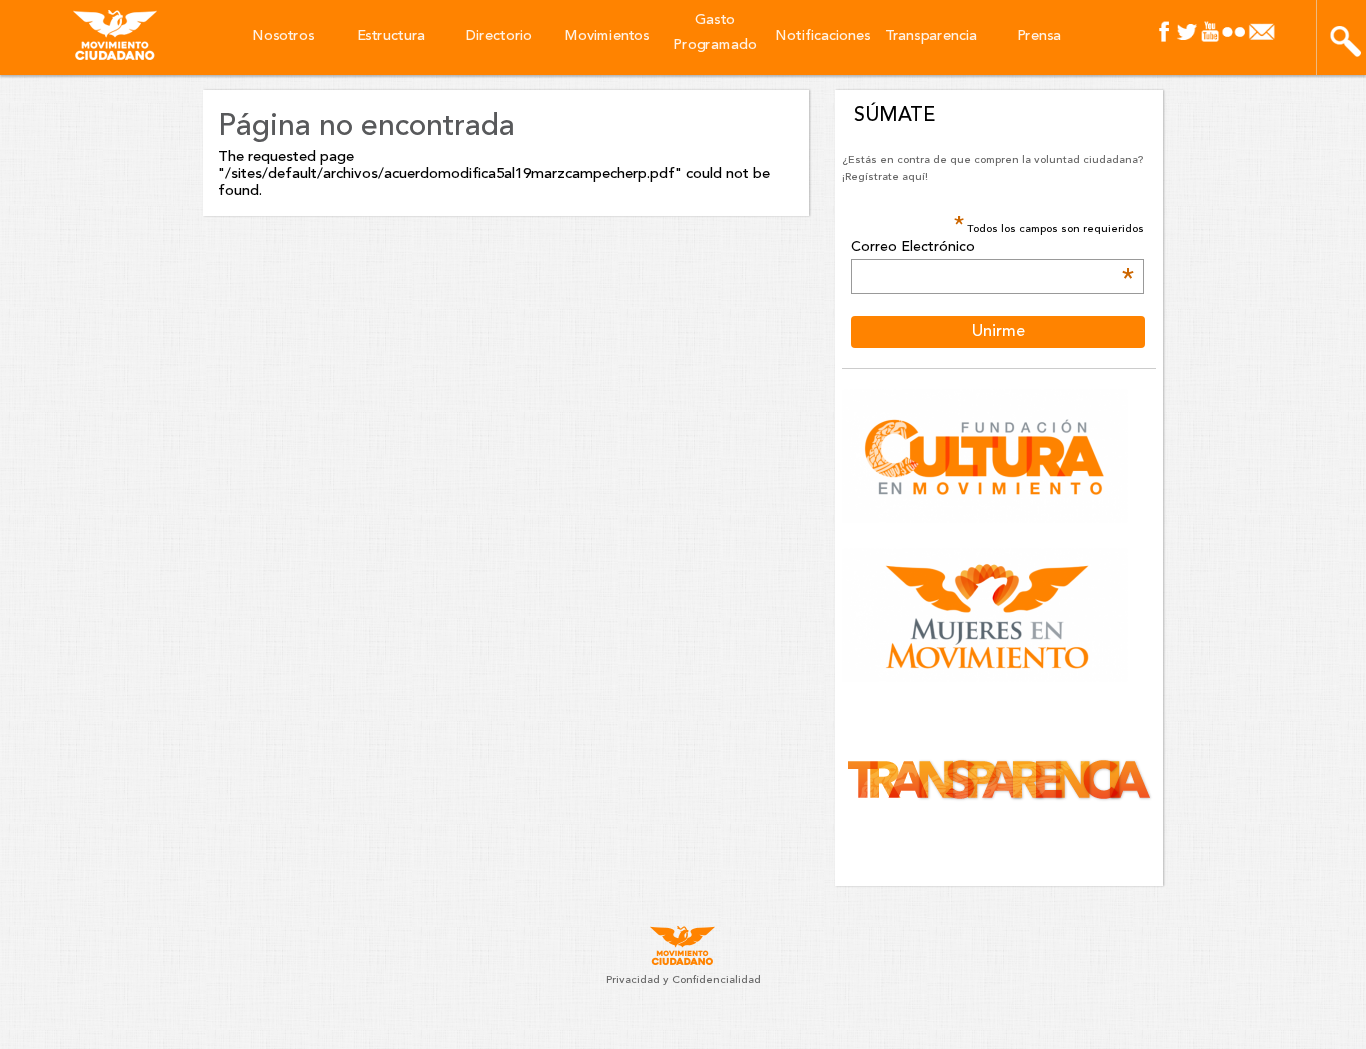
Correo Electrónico (992, 248)
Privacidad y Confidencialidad (683, 980)
